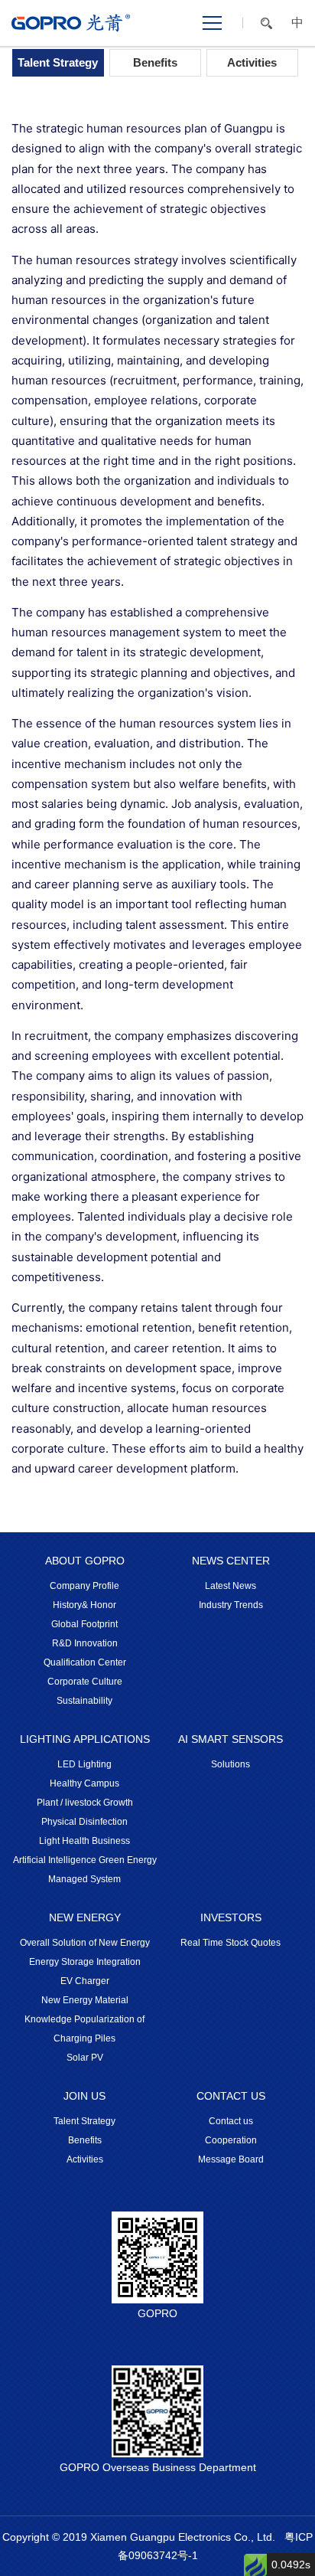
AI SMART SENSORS (231, 1739)
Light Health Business (84, 1841)
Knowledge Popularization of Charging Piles (84, 2029)
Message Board (231, 2159)
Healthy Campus (84, 1783)
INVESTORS (231, 1917)
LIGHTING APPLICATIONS (85, 1739)
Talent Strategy (58, 62)
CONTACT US (231, 2096)
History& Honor (84, 1605)
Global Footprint (84, 1624)
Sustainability (84, 1701)
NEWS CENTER (231, 1561)
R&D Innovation (85, 1643)
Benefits (155, 62)
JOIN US (84, 2096)
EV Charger (85, 1981)
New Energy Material (85, 2000)
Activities (252, 62)
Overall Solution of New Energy (85, 1943)
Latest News (231, 1586)
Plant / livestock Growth (85, 1803)
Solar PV (85, 2058)
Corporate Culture (85, 1682)
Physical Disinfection (84, 1822)
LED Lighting (84, 1764)
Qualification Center (85, 1662)
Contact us (231, 2121)
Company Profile (84, 1586)
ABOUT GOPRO (85, 1561)
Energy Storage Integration (85, 1962)
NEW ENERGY (85, 1917)
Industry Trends (231, 1605)
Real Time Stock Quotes (231, 1943)
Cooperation (231, 2140)
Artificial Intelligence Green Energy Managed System (85, 1870)
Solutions (231, 1764)
